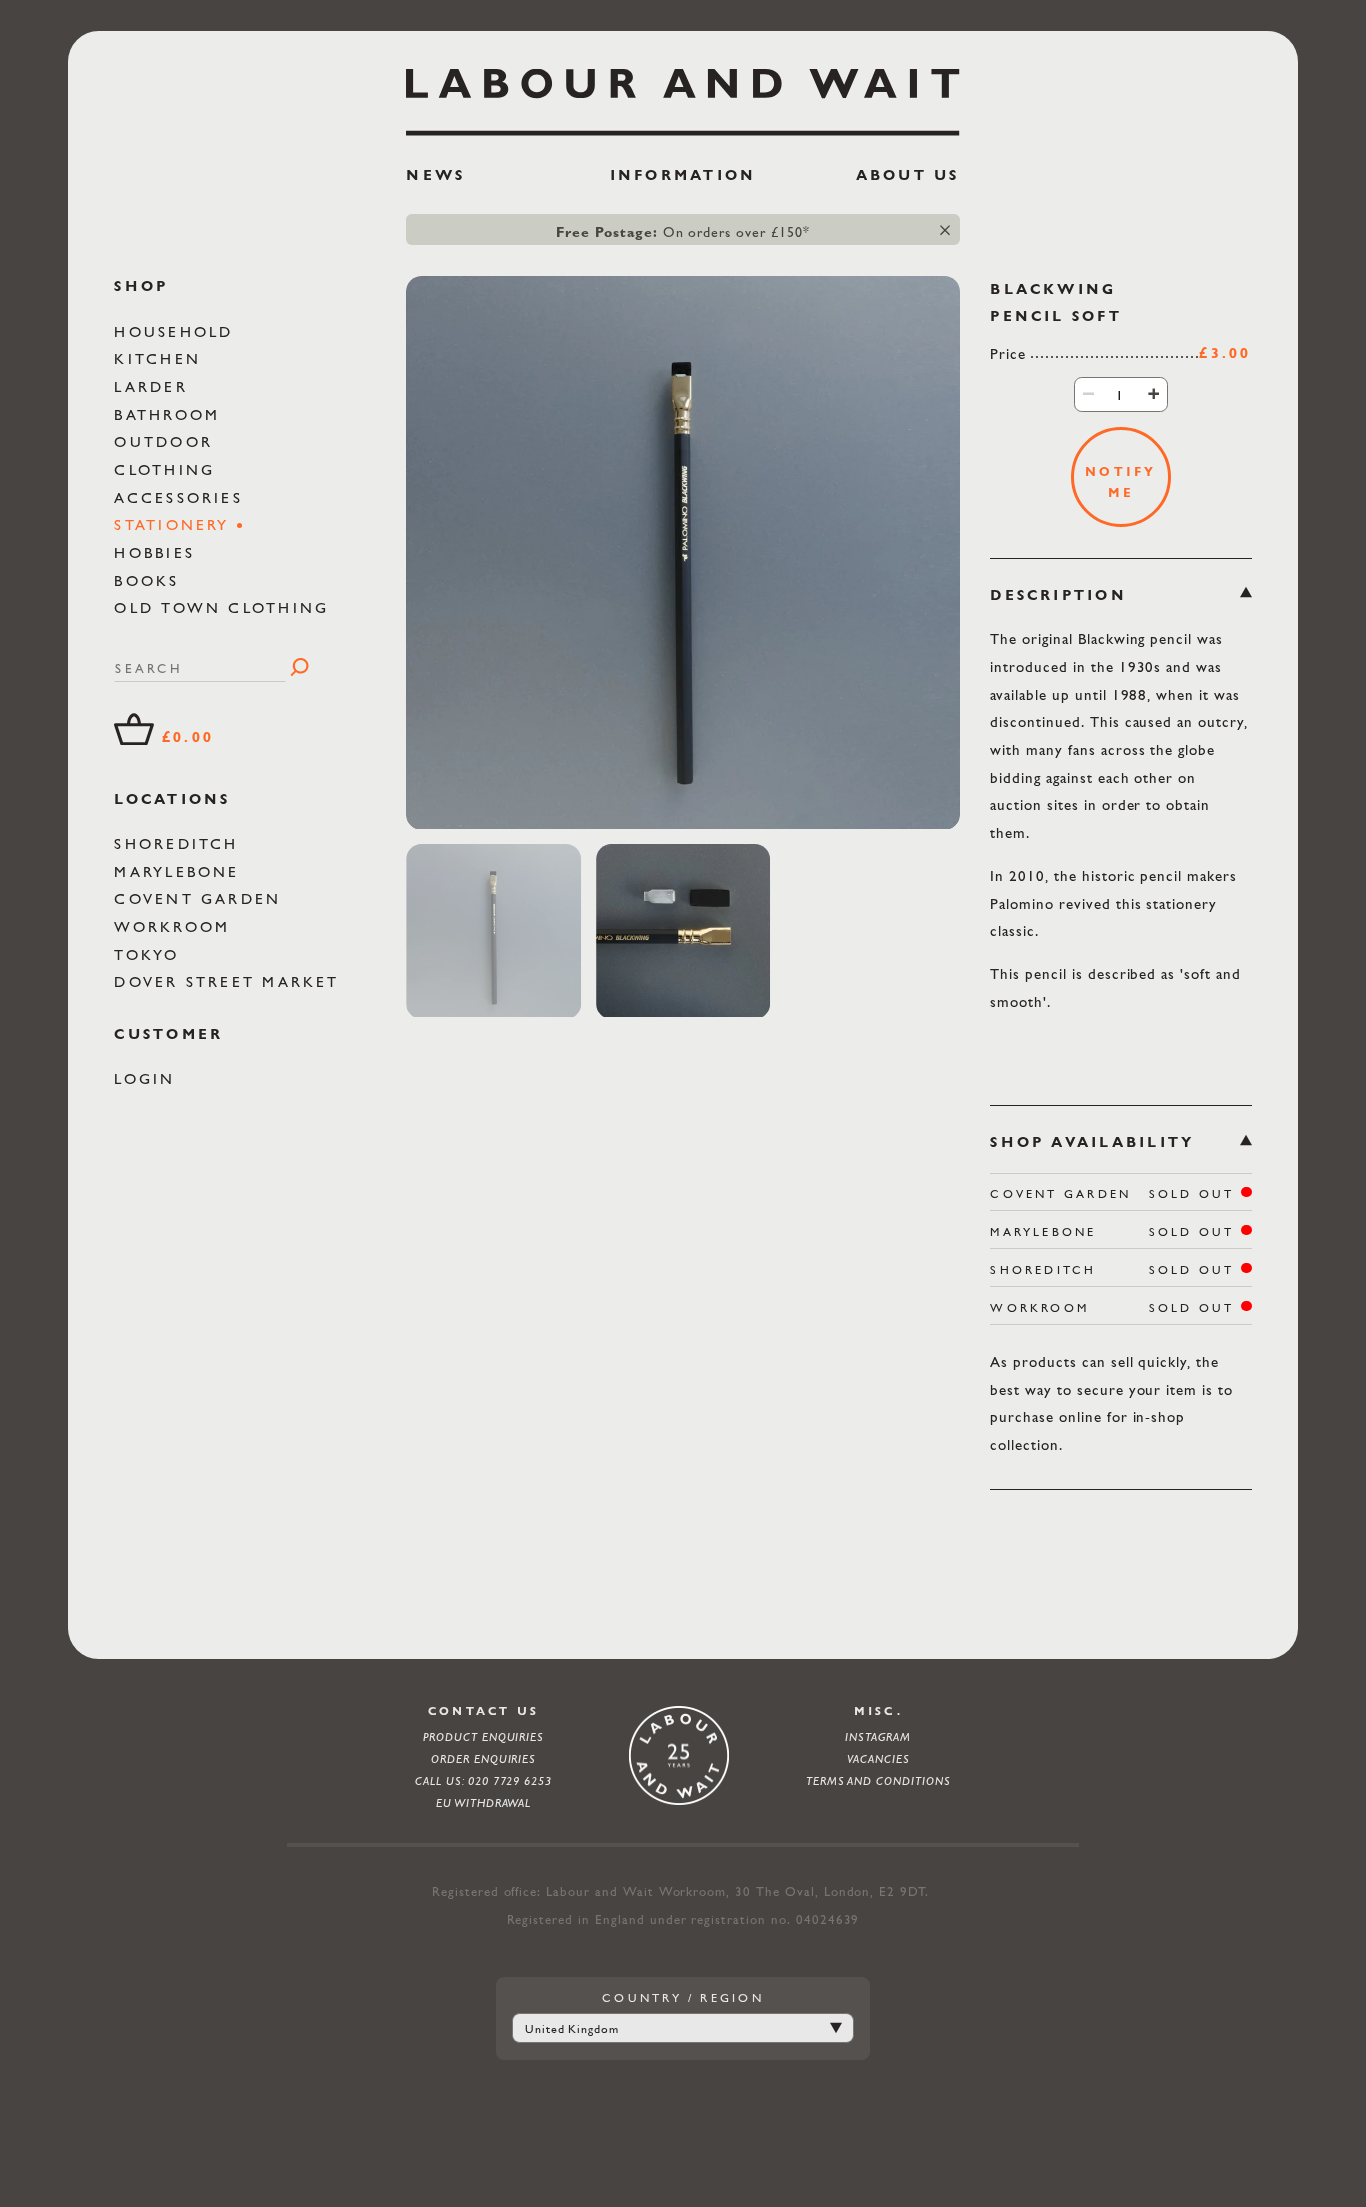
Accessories (182, 496)
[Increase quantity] (1153, 393)
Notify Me (1120, 481)
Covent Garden (201, 898)
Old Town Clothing (225, 607)
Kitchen (161, 358)
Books (150, 579)
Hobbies (158, 551)
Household (177, 330)
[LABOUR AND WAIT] (682, 95)
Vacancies (878, 1759)
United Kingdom (572, 2029)
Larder (154, 386)
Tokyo (150, 953)
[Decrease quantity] (1088, 393)
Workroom (175, 925)
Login (148, 1078)
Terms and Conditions (878, 1781)
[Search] (299, 667)
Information (683, 175)
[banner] (682, 134)
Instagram (878, 1737)
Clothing (168, 469)
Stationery (175, 524)
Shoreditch (180, 842)
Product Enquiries (483, 1737)
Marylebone (180, 870)
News (435, 175)
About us (908, 175)
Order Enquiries (483, 1759)
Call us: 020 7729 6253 (483, 1781)
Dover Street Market (230, 981)
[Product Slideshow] (682, 552)
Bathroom (170, 413)
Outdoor (167, 441)
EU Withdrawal (484, 1803)
